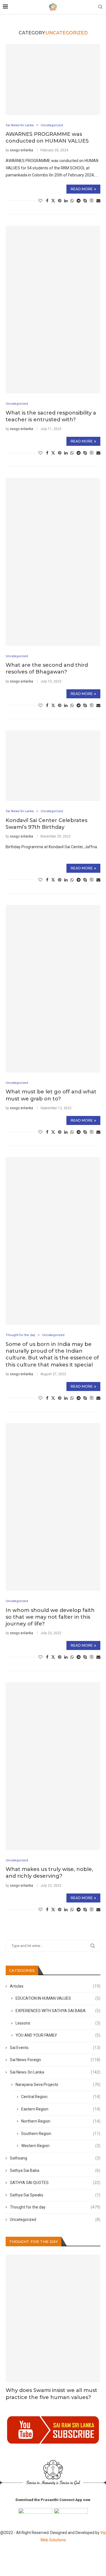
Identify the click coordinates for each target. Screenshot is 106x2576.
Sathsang (55, 2158)
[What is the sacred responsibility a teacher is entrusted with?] (53, 310)
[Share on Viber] (92, 201)
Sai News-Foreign (55, 2060)
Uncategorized (55, 2220)
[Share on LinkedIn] (66, 201)
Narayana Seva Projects (58, 2085)
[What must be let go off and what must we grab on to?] (53, 989)
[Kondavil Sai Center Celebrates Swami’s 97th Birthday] (53, 766)
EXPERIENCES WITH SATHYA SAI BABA (58, 2011)
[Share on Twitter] (53, 201)
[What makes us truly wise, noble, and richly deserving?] (53, 1766)
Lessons (58, 2023)
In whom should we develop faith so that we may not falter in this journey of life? (50, 1617)
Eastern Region (61, 2109)
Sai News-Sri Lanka (55, 2072)
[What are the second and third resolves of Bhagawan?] (53, 562)
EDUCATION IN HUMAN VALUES (58, 1998)
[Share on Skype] (85, 201)
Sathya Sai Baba (55, 2170)
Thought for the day (55, 2207)
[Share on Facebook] (47, 201)
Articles (55, 1986)
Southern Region (61, 2134)
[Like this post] (40, 201)
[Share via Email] (98, 201)
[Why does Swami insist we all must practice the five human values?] (53, 2319)
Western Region (61, 2146)
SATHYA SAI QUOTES (55, 2183)
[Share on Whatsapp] (72, 201)
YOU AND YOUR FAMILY (58, 2035)
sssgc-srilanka (21, 150)
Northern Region (61, 2121)
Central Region (61, 2097)
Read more (82, 189)
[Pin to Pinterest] (60, 201)
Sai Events (55, 2048)
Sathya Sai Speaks (55, 2195)
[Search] (100, 7)
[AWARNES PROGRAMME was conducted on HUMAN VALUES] (53, 79)
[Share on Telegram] (79, 201)
